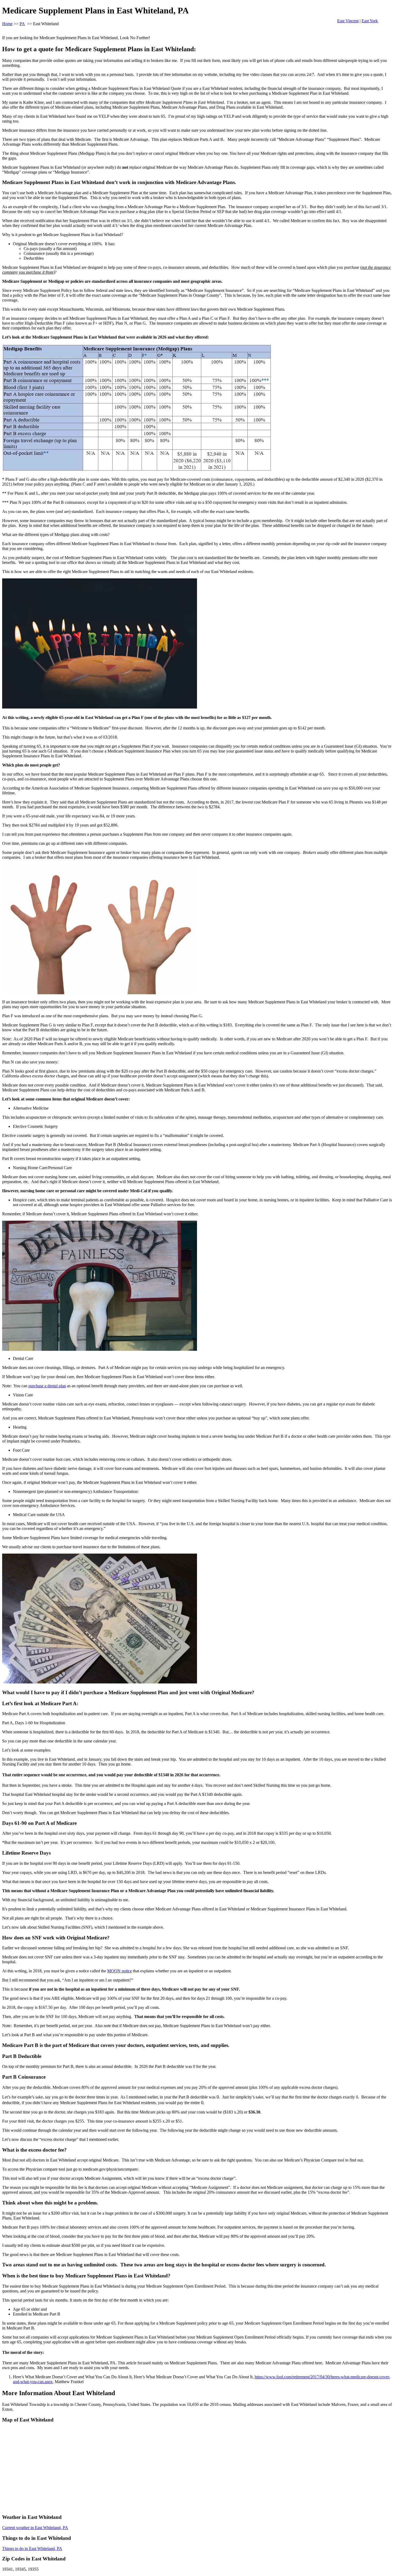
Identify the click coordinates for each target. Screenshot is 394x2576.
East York (370, 21)
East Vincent (348, 21)
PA (22, 24)
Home (7, 24)
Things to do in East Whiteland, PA (32, 2549)
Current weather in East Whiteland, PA (35, 2528)
